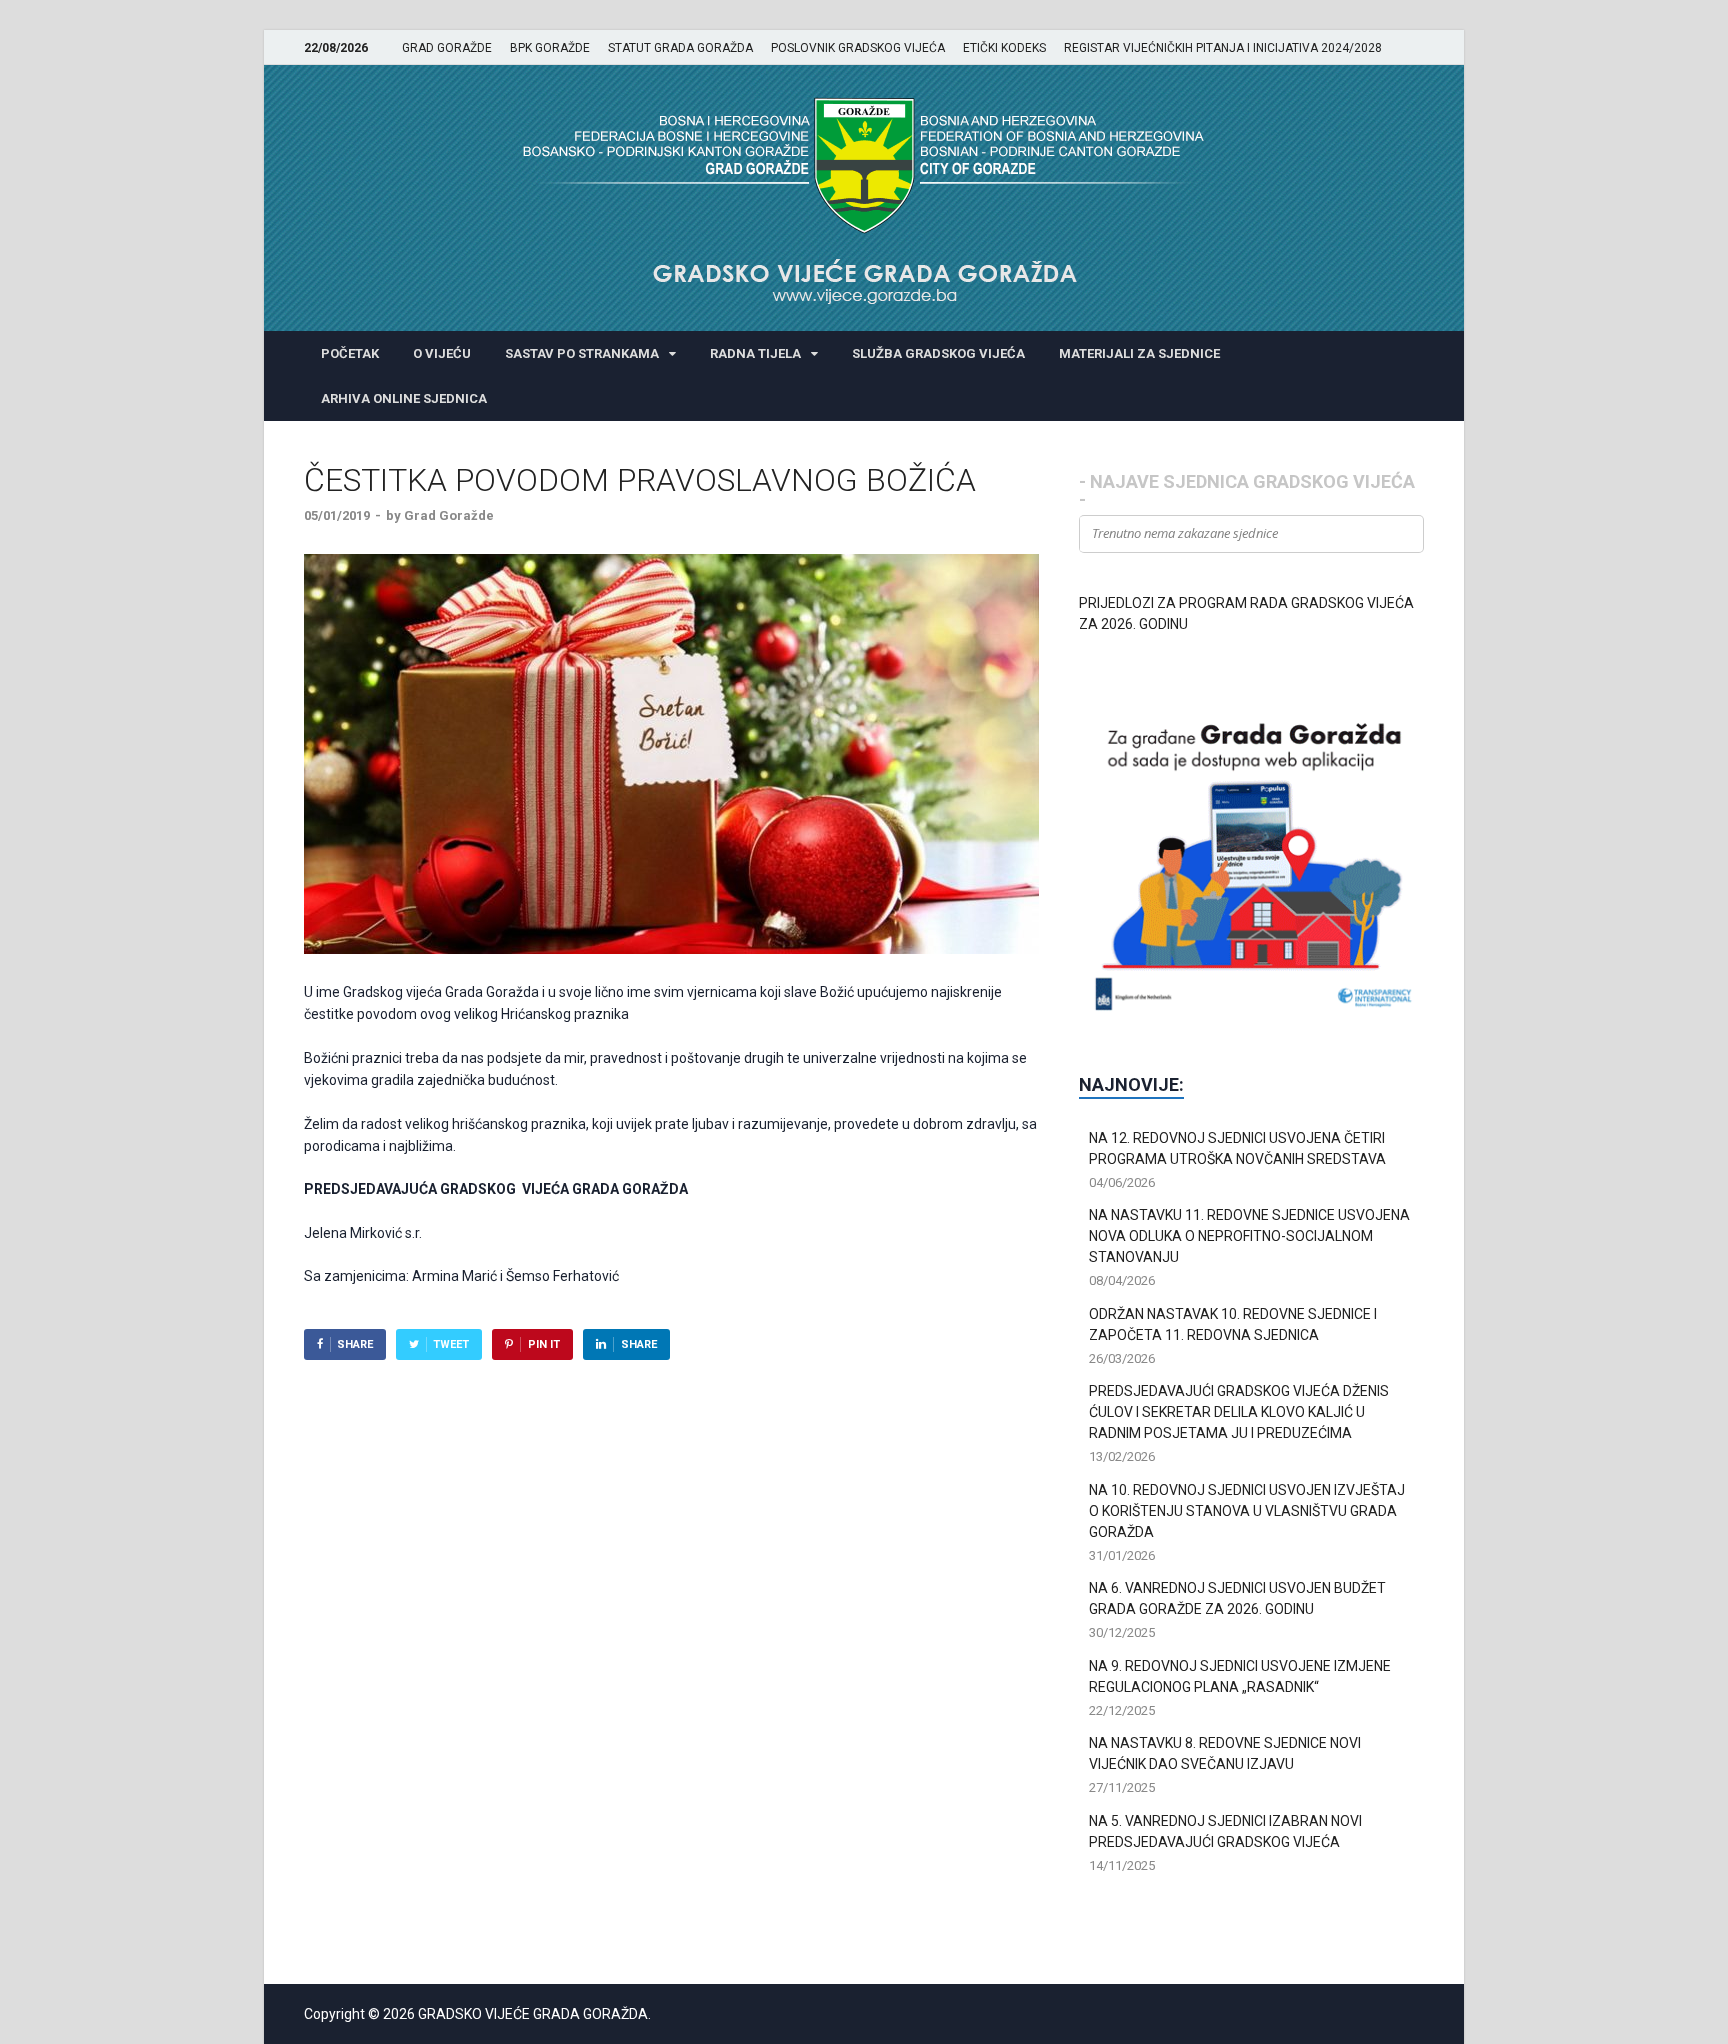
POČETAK (350, 353)
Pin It (544, 1344)
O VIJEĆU (442, 353)
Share (355, 1344)
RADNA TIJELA (755, 353)
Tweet (451, 1344)
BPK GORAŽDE (550, 48)
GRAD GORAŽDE (447, 48)
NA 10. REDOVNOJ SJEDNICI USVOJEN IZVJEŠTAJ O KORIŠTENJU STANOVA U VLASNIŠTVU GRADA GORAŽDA (1247, 1511)
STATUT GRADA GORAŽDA (680, 48)
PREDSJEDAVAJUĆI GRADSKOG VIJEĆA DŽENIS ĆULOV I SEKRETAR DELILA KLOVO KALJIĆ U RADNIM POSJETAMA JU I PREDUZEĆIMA (1239, 1412)
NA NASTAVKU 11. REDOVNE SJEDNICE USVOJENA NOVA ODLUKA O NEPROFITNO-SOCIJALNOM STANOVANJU (1249, 1236)
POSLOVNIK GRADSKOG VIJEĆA (858, 48)
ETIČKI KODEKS (1004, 48)
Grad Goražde (449, 515)
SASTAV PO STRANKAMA (582, 353)
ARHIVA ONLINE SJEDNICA (404, 398)
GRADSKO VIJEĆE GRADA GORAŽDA (533, 2014)
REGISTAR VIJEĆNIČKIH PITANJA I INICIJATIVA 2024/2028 (1223, 48)
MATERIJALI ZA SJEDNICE (1139, 353)
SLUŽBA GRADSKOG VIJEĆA (938, 353)
